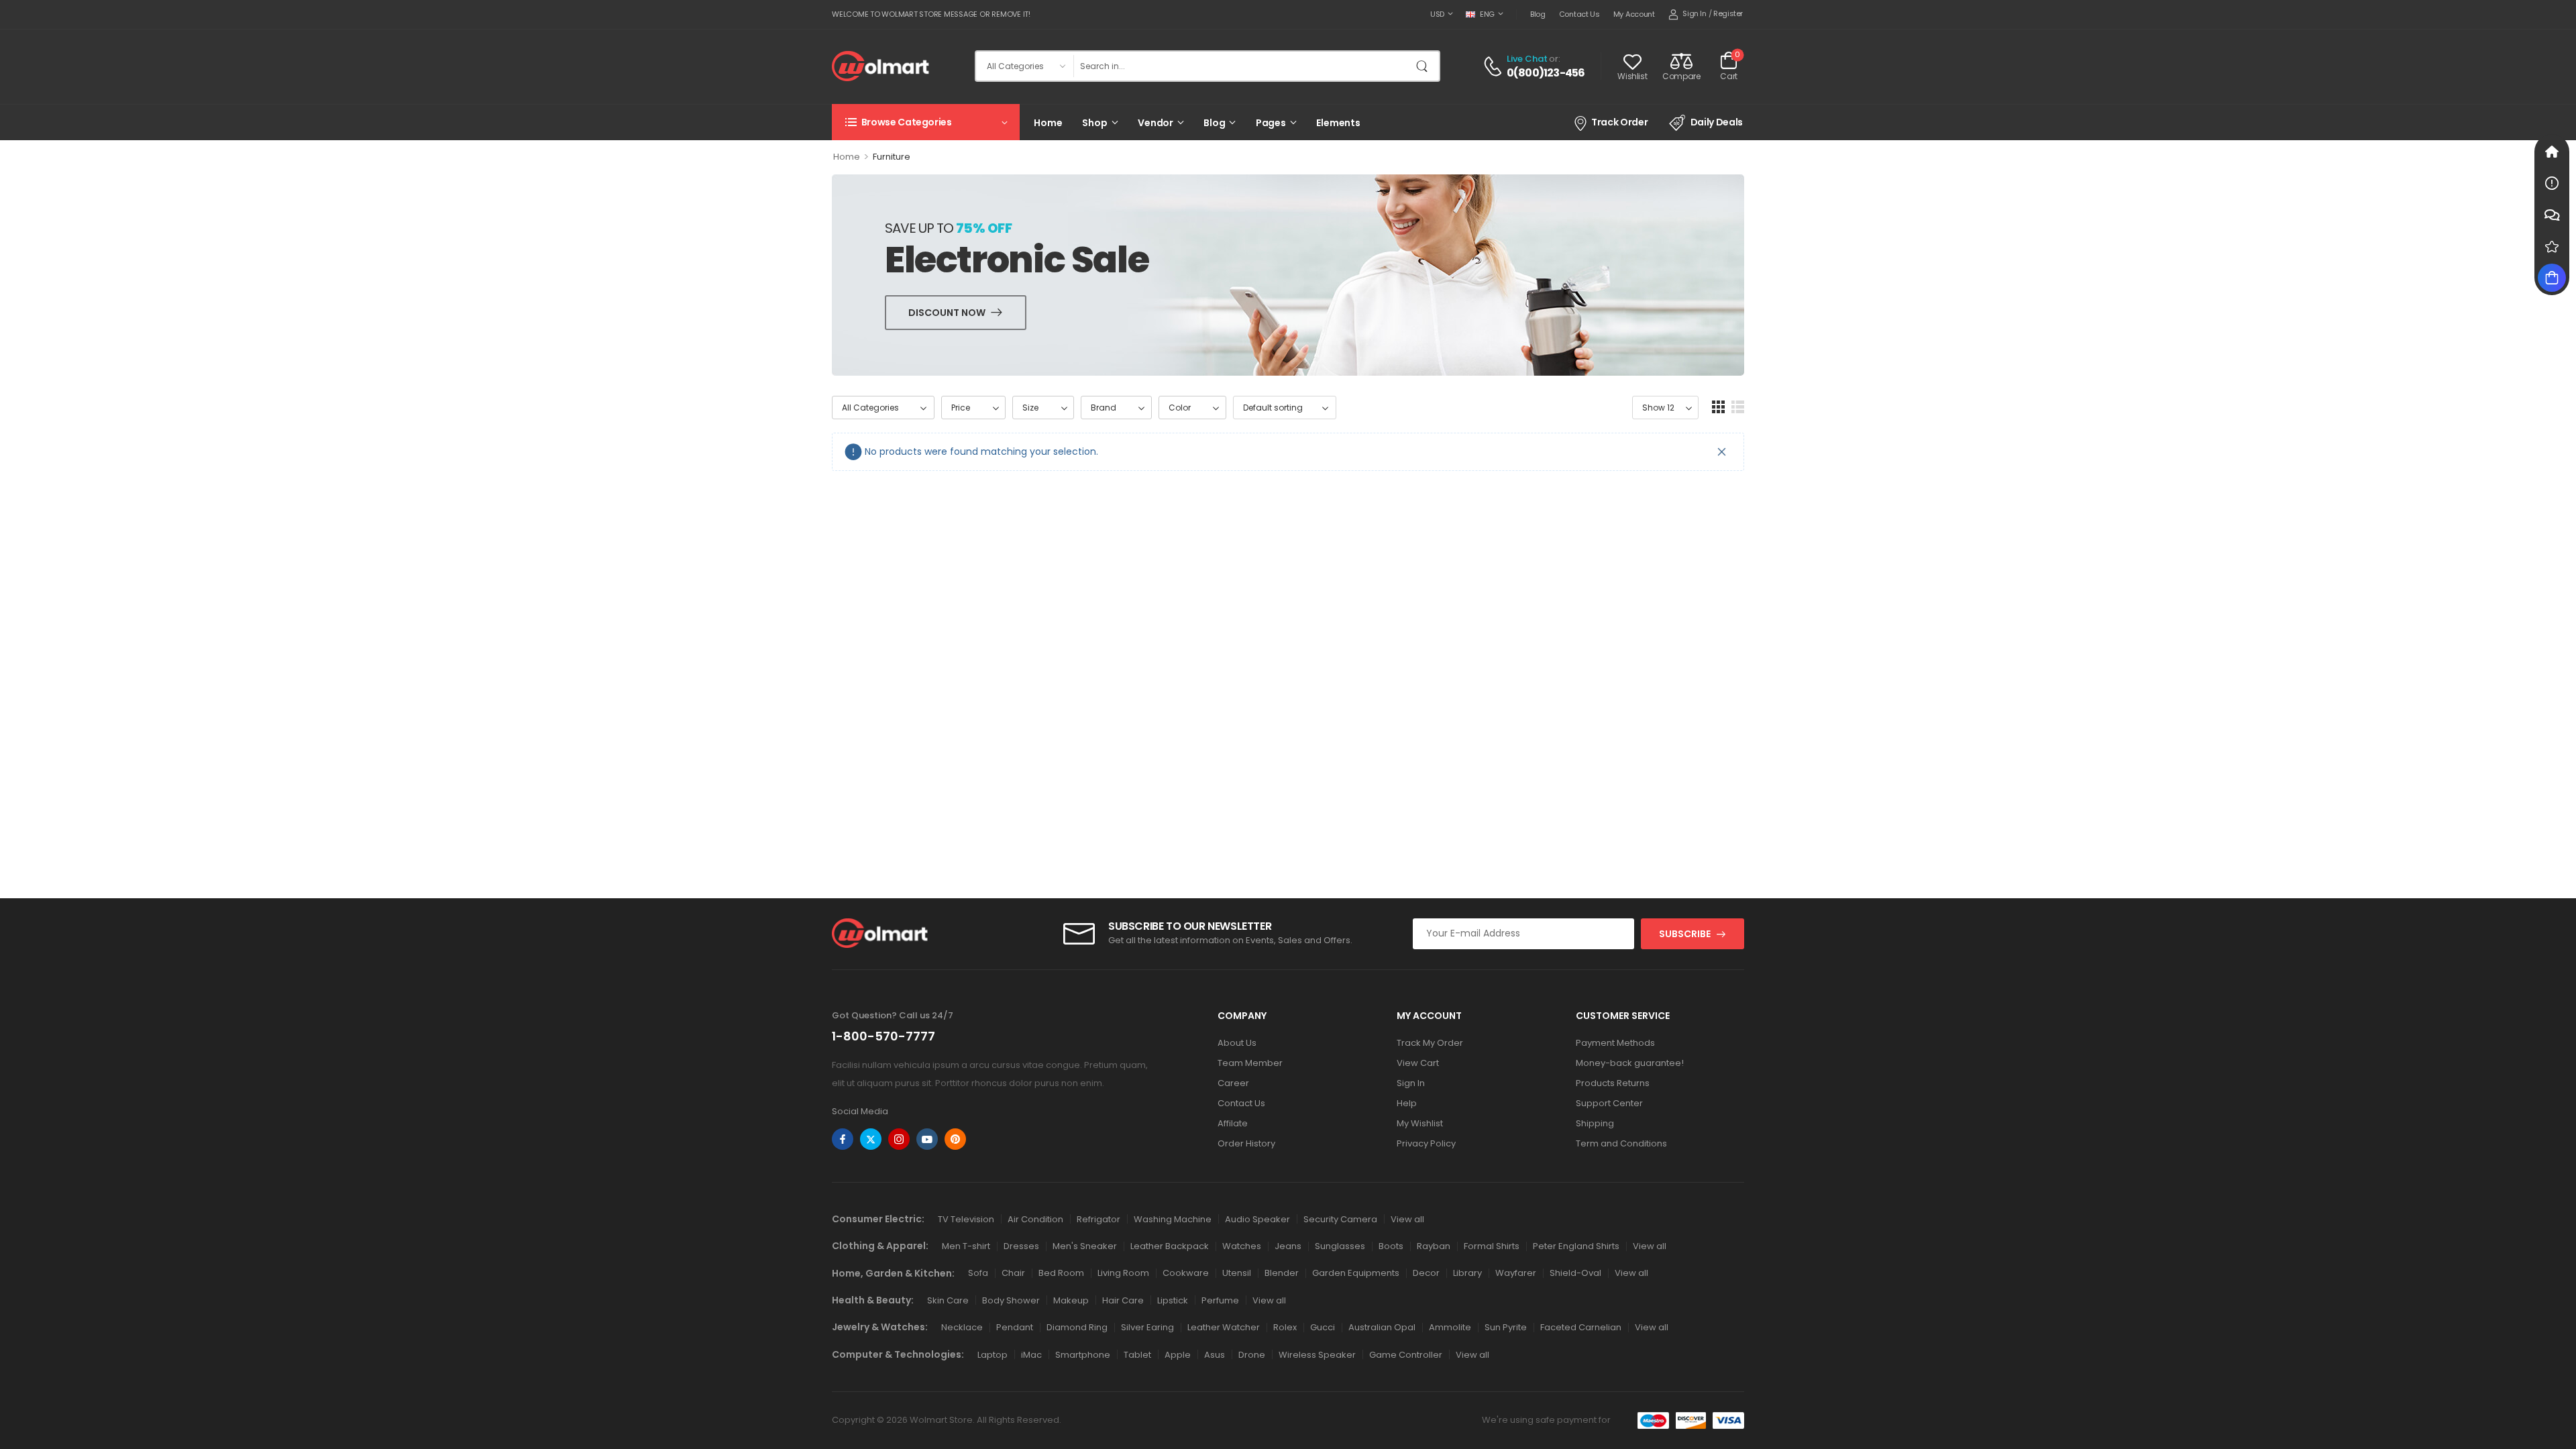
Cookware (1186, 1273)
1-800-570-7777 (883, 1036)
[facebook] (843, 1139)
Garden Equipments (1356, 1273)
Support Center (1609, 1103)
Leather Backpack (1170, 1246)
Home (1048, 123)
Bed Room (1061, 1273)
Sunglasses (1340, 1246)
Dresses (1021, 1246)
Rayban (1434, 1246)
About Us (1237, 1043)
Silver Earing (1147, 1327)
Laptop (992, 1355)
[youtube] (927, 1139)
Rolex (1285, 1327)
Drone (1252, 1355)
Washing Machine (1173, 1219)
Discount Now (947, 313)
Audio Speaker (1257, 1219)
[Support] (2552, 215)
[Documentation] (2552, 183)
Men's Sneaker (1085, 1246)
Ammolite (1450, 1327)
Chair (1013, 1273)
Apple (1178, 1355)
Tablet (1137, 1355)
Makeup (1071, 1300)
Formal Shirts (1492, 1246)
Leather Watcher (1224, 1327)
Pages (1271, 123)
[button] (1718, 407)
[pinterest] (955, 1139)
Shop (1094, 123)
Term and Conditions (1621, 1143)
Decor (1426, 1273)
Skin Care (948, 1300)
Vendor (1156, 123)
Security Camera (1340, 1219)
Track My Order (1430, 1043)
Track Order (1619, 122)
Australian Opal (1382, 1327)
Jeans (1288, 1246)
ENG (1487, 14)
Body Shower (1011, 1300)
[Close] (1722, 452)
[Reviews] (2552, 246)
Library (1467, 1273)
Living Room (1123, 1273)
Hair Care (1123, 1300)
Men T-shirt (966, 1246)
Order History (1246, 1143)
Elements (1338, 123)
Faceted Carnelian (1581, 1327)
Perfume (1220, 1300)
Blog (1538, 14)
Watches (1242, 1246)
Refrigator (1098, 1219)
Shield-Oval (1575, 1273)
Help (1407, 1103)
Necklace (962, 1327)
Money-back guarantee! (1630, 1063)
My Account (1634, 14)
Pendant (1015, 1327)
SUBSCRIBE (1685, 934)
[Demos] (2552, 152)
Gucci (1323, 1327)
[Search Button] (1426, 66)
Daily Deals (1717, 122)
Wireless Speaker (1317, 1355)
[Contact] (1495, 66)
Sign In (1411, 1083)
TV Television (966, 1219)
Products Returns (1613, 1083)
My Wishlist (1420, 1123)
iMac (1031, 1355)
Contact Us (1579, 14)
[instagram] (899, 1139)
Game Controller (1406, 1355)
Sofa (978, 1273)
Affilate (1233, 1123)
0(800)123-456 (1546, 73)
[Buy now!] (2552, 278)
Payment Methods (1615, 1043)
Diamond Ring (1077, 1327)
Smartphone (1083, 1355)
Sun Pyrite (1506, 1327)
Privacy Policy (1426, 1143)
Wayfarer (1516, 1273)
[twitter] (871, 1139)
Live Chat (1527, 59)
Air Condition (1035, 1219)
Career (1233, 1083)
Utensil (1237, 1273)
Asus (1215, 1355)
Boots (1391, 1246)
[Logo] (880, 66)
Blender (1282, 1273)
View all (1407, 1219)
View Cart (1418, 1063)
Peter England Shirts (1576, 1246)
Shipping (1595, 1123)
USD (1437, 14)
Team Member (1250, 1063)
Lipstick (1173, 1300)
